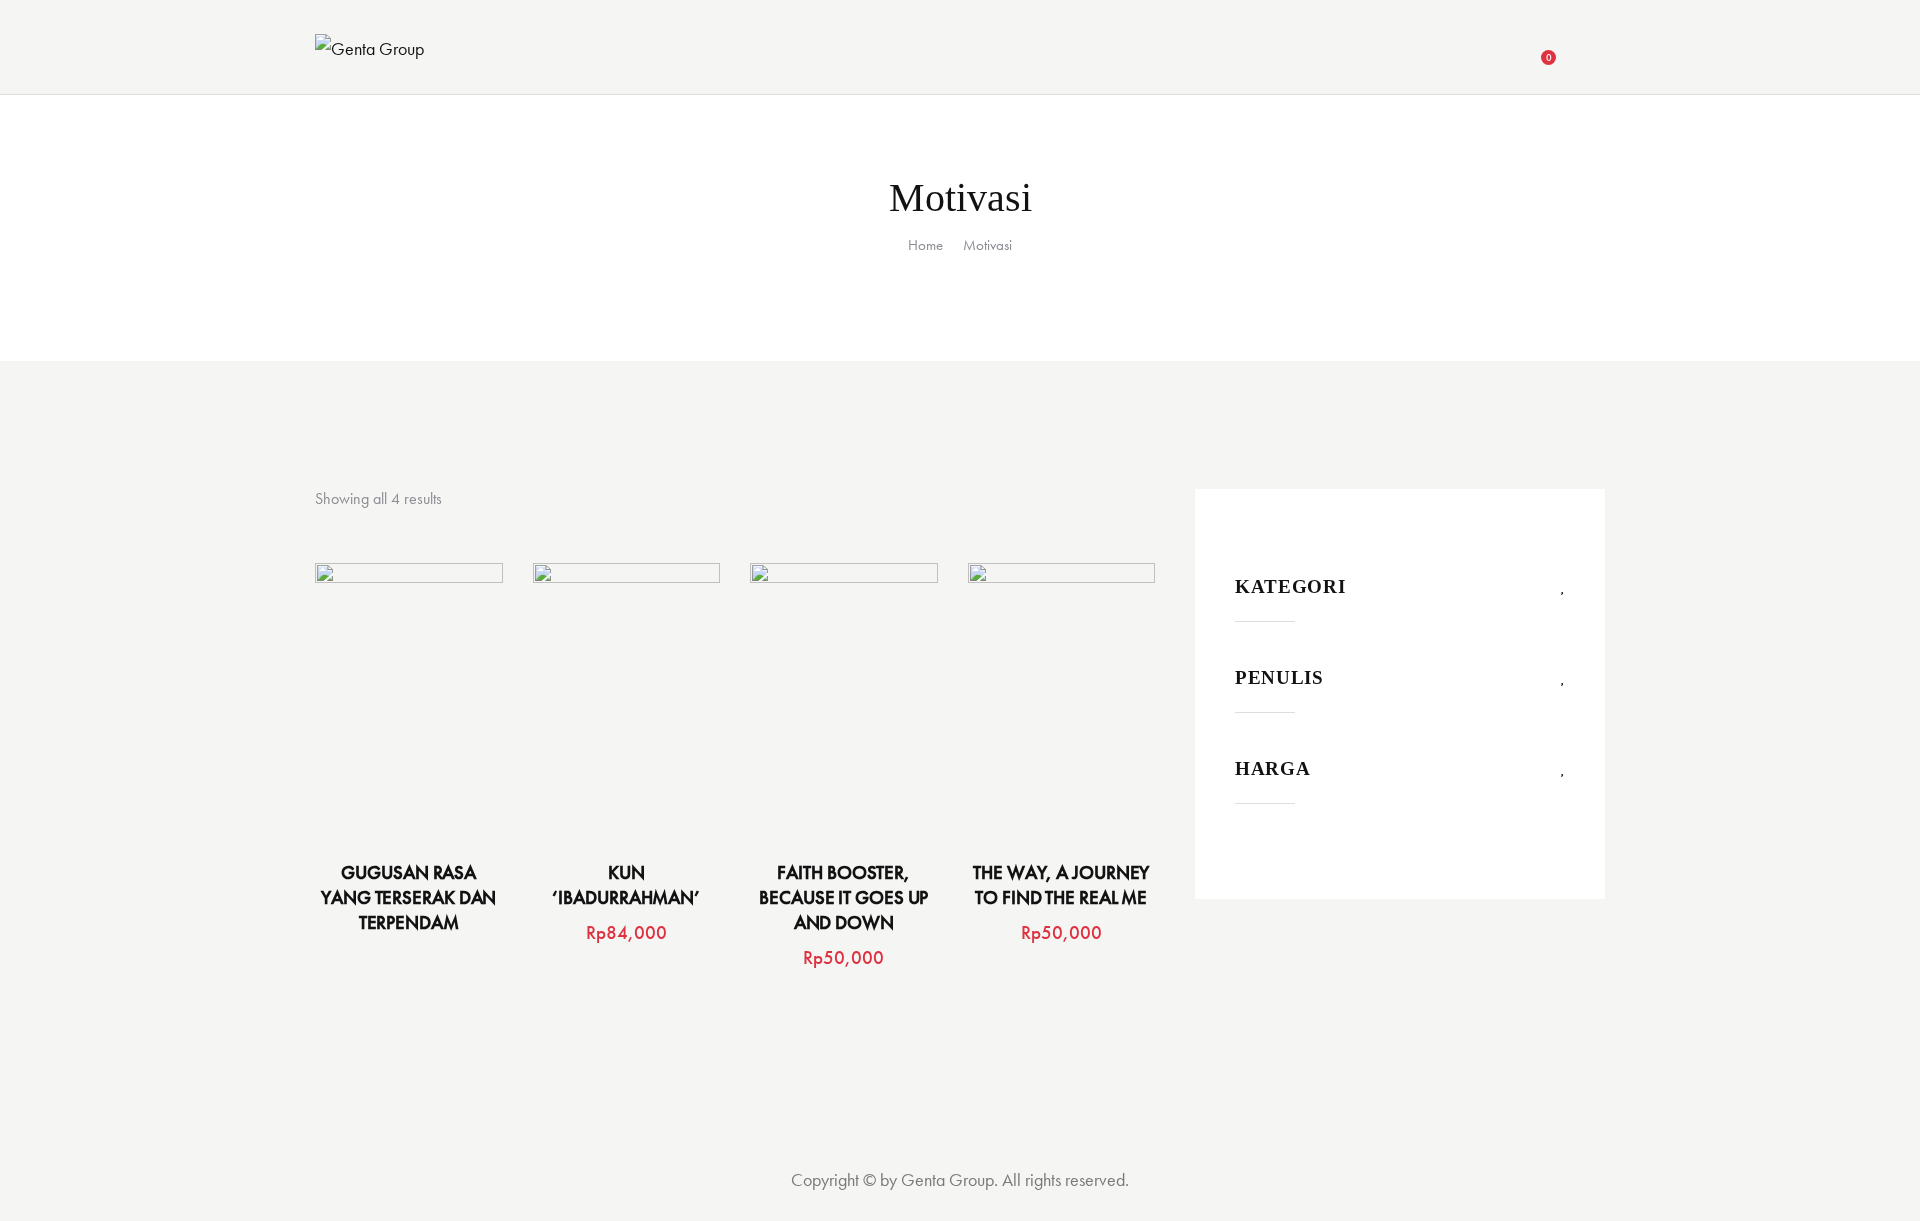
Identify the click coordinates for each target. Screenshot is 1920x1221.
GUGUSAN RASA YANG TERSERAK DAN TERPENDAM (408, 897)
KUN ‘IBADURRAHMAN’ (626, 885)
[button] (381, 703)
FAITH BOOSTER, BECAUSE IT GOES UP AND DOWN (843, 897)
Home (925, 245)
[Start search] (1592, 50)
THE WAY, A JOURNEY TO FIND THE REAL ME (1061, 885)
